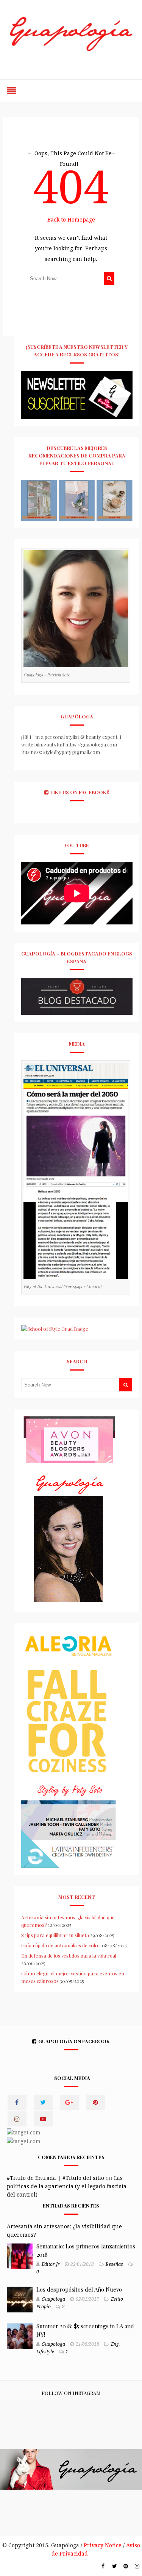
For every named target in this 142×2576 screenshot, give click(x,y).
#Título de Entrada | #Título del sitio (55, 2178)
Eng (115, 2344)
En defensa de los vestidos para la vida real (69, 1955)
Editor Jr (51, 2264)
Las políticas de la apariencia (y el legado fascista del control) (67, 2186)
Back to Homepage (71, 220)
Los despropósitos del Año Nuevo (79, 2289)
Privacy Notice (103, 2545)
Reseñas (114, 2264)
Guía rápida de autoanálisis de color (61, 1945)
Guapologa (53, 2299)
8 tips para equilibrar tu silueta (55, 1935)
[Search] (109, 279)
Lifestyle (45, 2352)
